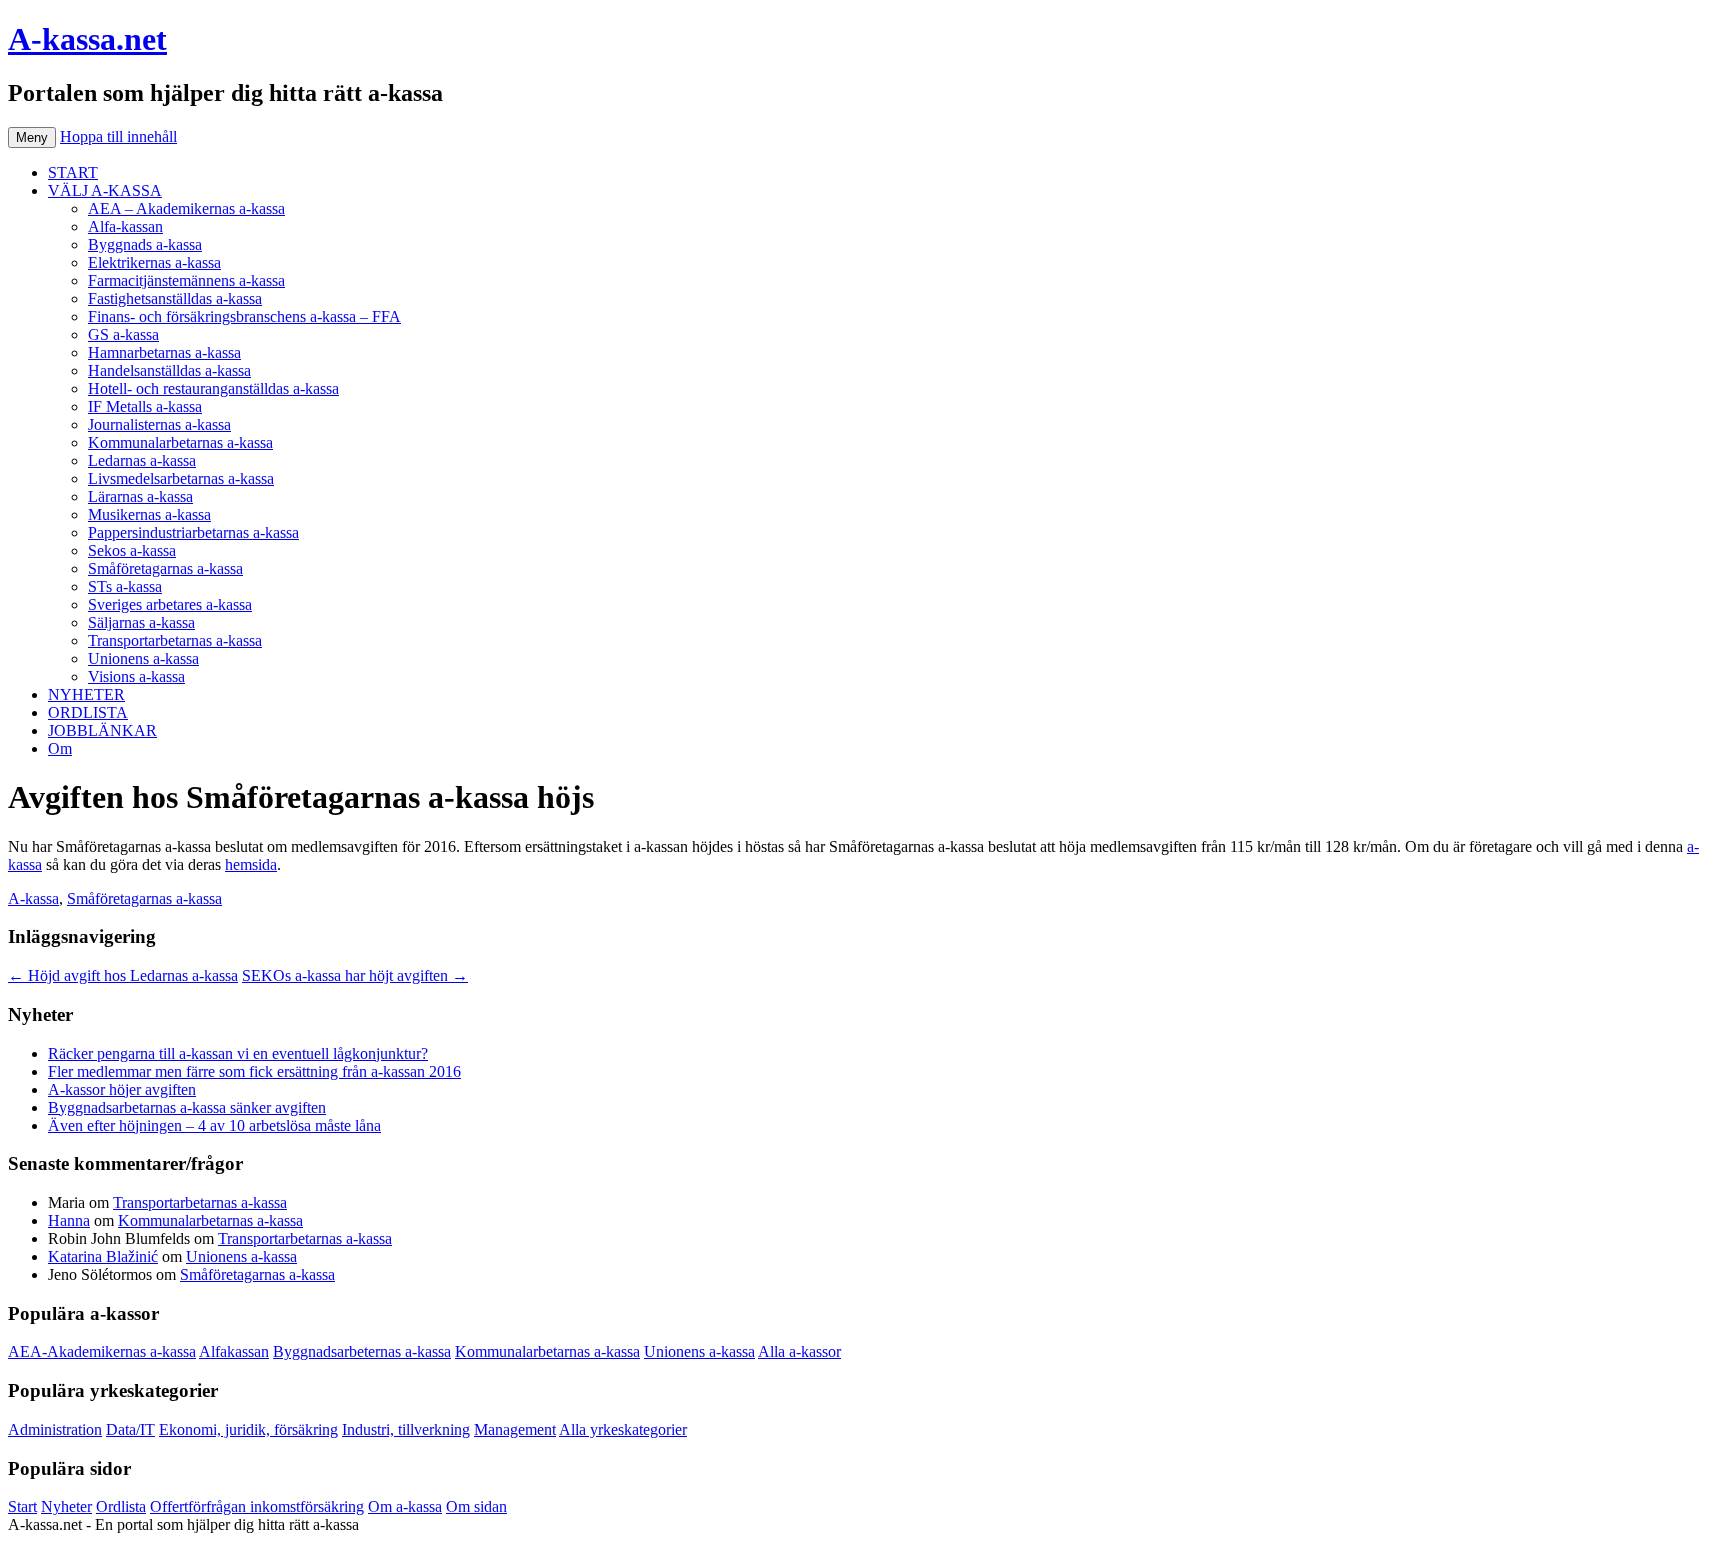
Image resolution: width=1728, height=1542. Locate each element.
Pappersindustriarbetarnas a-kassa (193, 532)
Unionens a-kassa (143, 658)
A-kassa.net (87, 39)
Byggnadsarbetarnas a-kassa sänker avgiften (187, 1107)
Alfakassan (234, 1351)
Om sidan (476, 1506)
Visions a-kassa (136, 676)
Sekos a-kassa (132, 550)
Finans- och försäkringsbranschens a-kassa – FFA (244, 316)
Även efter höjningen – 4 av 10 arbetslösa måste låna (214, 1125)
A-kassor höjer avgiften (122, 1089)
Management (515, 1429)
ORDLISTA (88, 712)
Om (60, 748)
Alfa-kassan (125, 226)
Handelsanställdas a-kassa (169, 370)
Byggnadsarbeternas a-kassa (362, 1351)
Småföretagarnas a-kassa (165, 568)
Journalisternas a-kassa (159, 424)
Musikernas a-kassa (149, 514)
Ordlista (121, 1506)
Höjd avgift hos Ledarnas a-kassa (123, 975)
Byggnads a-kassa (145, 244)
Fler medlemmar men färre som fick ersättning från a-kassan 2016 (254, 1071)
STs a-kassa (125, 586)
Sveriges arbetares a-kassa (170, 604)
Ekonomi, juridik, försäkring (248, 1429)
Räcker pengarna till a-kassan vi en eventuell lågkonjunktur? (238, 1053)
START (73, 172)
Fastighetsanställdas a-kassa (175, 298)
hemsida (251, 864)
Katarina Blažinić (103, 1256)
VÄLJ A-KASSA (105, 190)
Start (22, 1506)
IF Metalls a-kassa (145, 406)
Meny (32, 137)
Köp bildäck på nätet (428, 1524)
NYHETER (86, 694)
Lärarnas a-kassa (140, 496)
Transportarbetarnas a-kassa (175, 640)
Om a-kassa (405, 1506)
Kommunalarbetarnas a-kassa (180, 442)
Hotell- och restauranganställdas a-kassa (213, 388)
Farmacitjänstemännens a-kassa (186, 280)
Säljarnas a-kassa (141, 622)
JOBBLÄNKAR (102, 730)
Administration (55, 1429)
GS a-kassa (123, 334)
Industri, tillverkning (406, 1429)
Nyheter (66, 1506)
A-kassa (33, 898)
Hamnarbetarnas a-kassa (164, 352)
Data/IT (130, 1429)
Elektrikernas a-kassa (154, 262)
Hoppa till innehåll (118, 136)
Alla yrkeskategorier (623, 1429)
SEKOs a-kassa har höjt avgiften (355, 975)
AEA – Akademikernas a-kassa (186, 208)
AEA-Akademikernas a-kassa (102, 1351)
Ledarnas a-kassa (142, 460)
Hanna (69, 1220)
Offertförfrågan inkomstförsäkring (257, 1506)
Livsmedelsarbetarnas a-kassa (181, 478)
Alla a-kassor (799, 1351)
